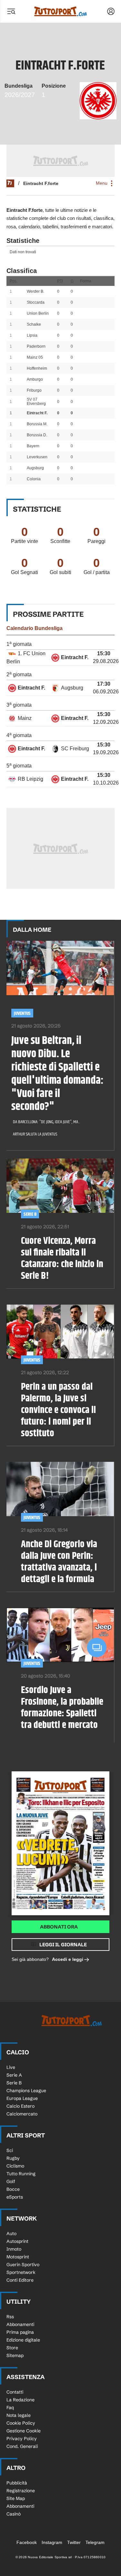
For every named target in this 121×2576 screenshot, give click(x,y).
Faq (10, 2408)
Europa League (22, 2098)
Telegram (95, 2542)
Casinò (14, 2514)
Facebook (27, 2542)
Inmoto (14, 2249)
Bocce (13, 2189)
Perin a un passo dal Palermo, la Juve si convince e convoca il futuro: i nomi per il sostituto (58, 1410)
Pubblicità (17, 2483)
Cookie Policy (21, 2423)
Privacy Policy (22, 2439)
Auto (11, 2234)
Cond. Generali (22, 2446)
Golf (11, 2181)
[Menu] (11, 11)
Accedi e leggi (68, 1959)
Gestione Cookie (24, 2431)
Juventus (22, 1013)
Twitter (74, 2542)
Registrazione (21, 2491)
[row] (60, 658)
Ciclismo (15, 2166)
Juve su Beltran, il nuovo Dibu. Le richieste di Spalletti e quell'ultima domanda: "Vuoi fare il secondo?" (57, 1074)
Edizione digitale (23, 2340)
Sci (10, 2150)
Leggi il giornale (63, 1945)
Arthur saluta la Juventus (35, 1134)
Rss (10, 2317)
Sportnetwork (21, 2272)
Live (11, 2067)
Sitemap (15, 2355)
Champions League (26, 2091)
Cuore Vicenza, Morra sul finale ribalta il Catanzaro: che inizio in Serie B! (62, 1258)
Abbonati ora (59, 1927)
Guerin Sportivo (23, 2265)
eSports (15, 2197)
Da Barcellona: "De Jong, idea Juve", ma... (46, 1122)
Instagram (52, 2542)
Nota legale (19, 2415)
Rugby (13, 2158)
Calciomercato (22, 2114)
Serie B (30, 1214)
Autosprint (17, 2241)
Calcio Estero (20, 2106)
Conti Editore (20, 2280)
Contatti (15, 2392)
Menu (102, 183)
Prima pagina (20, 2332)
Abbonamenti (20, 2324)
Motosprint (18, 2257)
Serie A (14, 2075)
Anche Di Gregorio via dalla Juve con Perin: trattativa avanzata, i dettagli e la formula (59, 1562)
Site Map (16, 2498)
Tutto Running (21, 2174)
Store (12, 2348)
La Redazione (20, 2400)
